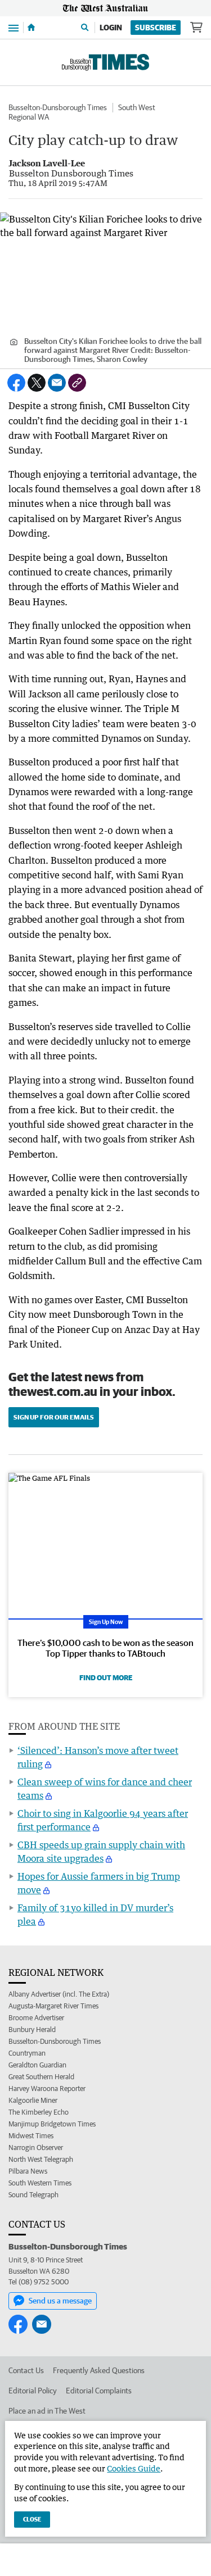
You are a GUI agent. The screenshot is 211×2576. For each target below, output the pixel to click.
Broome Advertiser (36, 2018)
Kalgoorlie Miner (33, 2100)
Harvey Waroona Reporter (47, 2089)
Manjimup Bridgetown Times (52, 2124)
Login (111, 28)
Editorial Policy (33, 2391)
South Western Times (40, 2183)
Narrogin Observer (36, 2148)
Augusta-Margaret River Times (53, 2006)
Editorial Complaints (99, 2391)
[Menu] (14, 27)
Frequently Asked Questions (99, 2370)
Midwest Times (31, 2136)
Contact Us (26, 2370)
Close (32, 2519)
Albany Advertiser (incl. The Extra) (59, 1994)
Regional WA (29, 117)
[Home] (31, 28)
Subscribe (156, 28)
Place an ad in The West (47, 2411)
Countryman (27, 2053)
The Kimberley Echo (39, 2112)
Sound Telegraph (33, 2195)
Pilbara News (28, 2171)
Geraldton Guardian (37, 2065)
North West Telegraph (41, 2159)
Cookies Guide (134, 2468)
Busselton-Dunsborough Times (58, 107)
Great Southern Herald (41, 2077)
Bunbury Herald (32, 2029)
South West (137, 107)
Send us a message (60, 2301)
